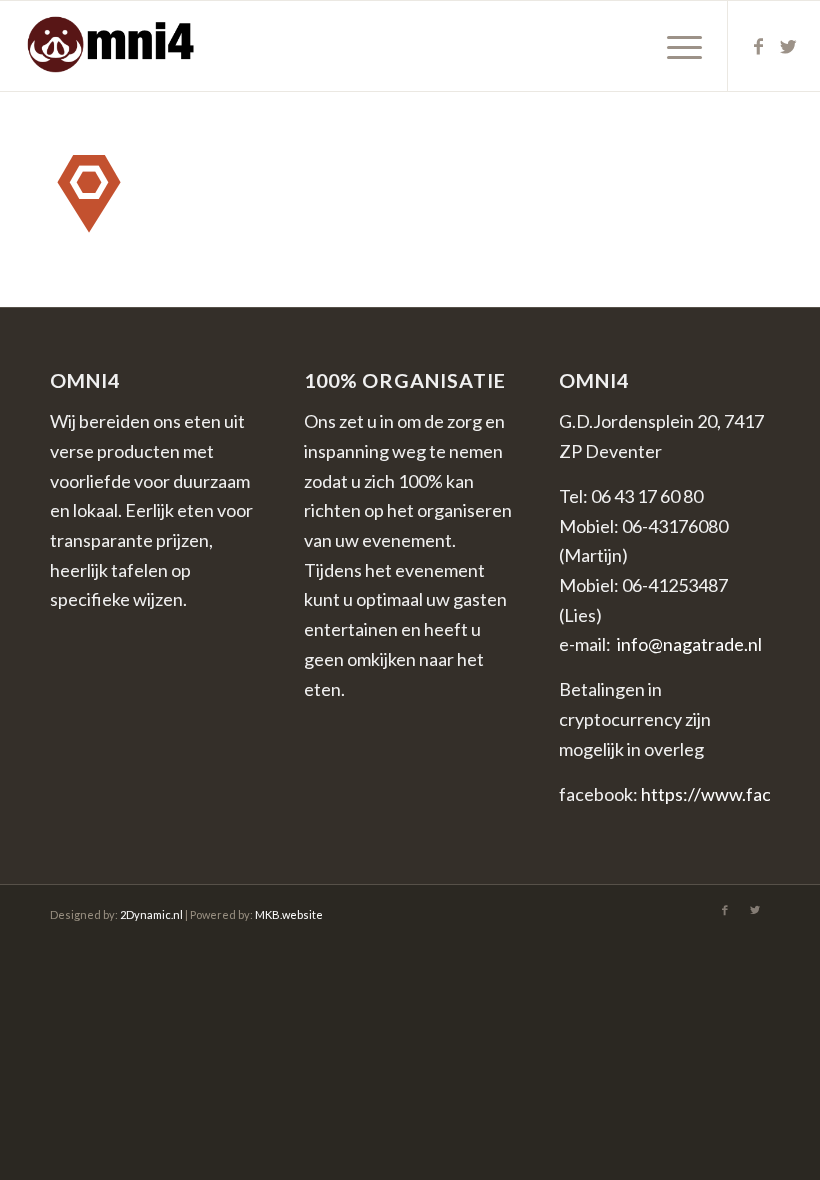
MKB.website (289, 914)
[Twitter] (789, 46)
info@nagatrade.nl (689, 644)
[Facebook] (759, 46)
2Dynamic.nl (151, 914)
